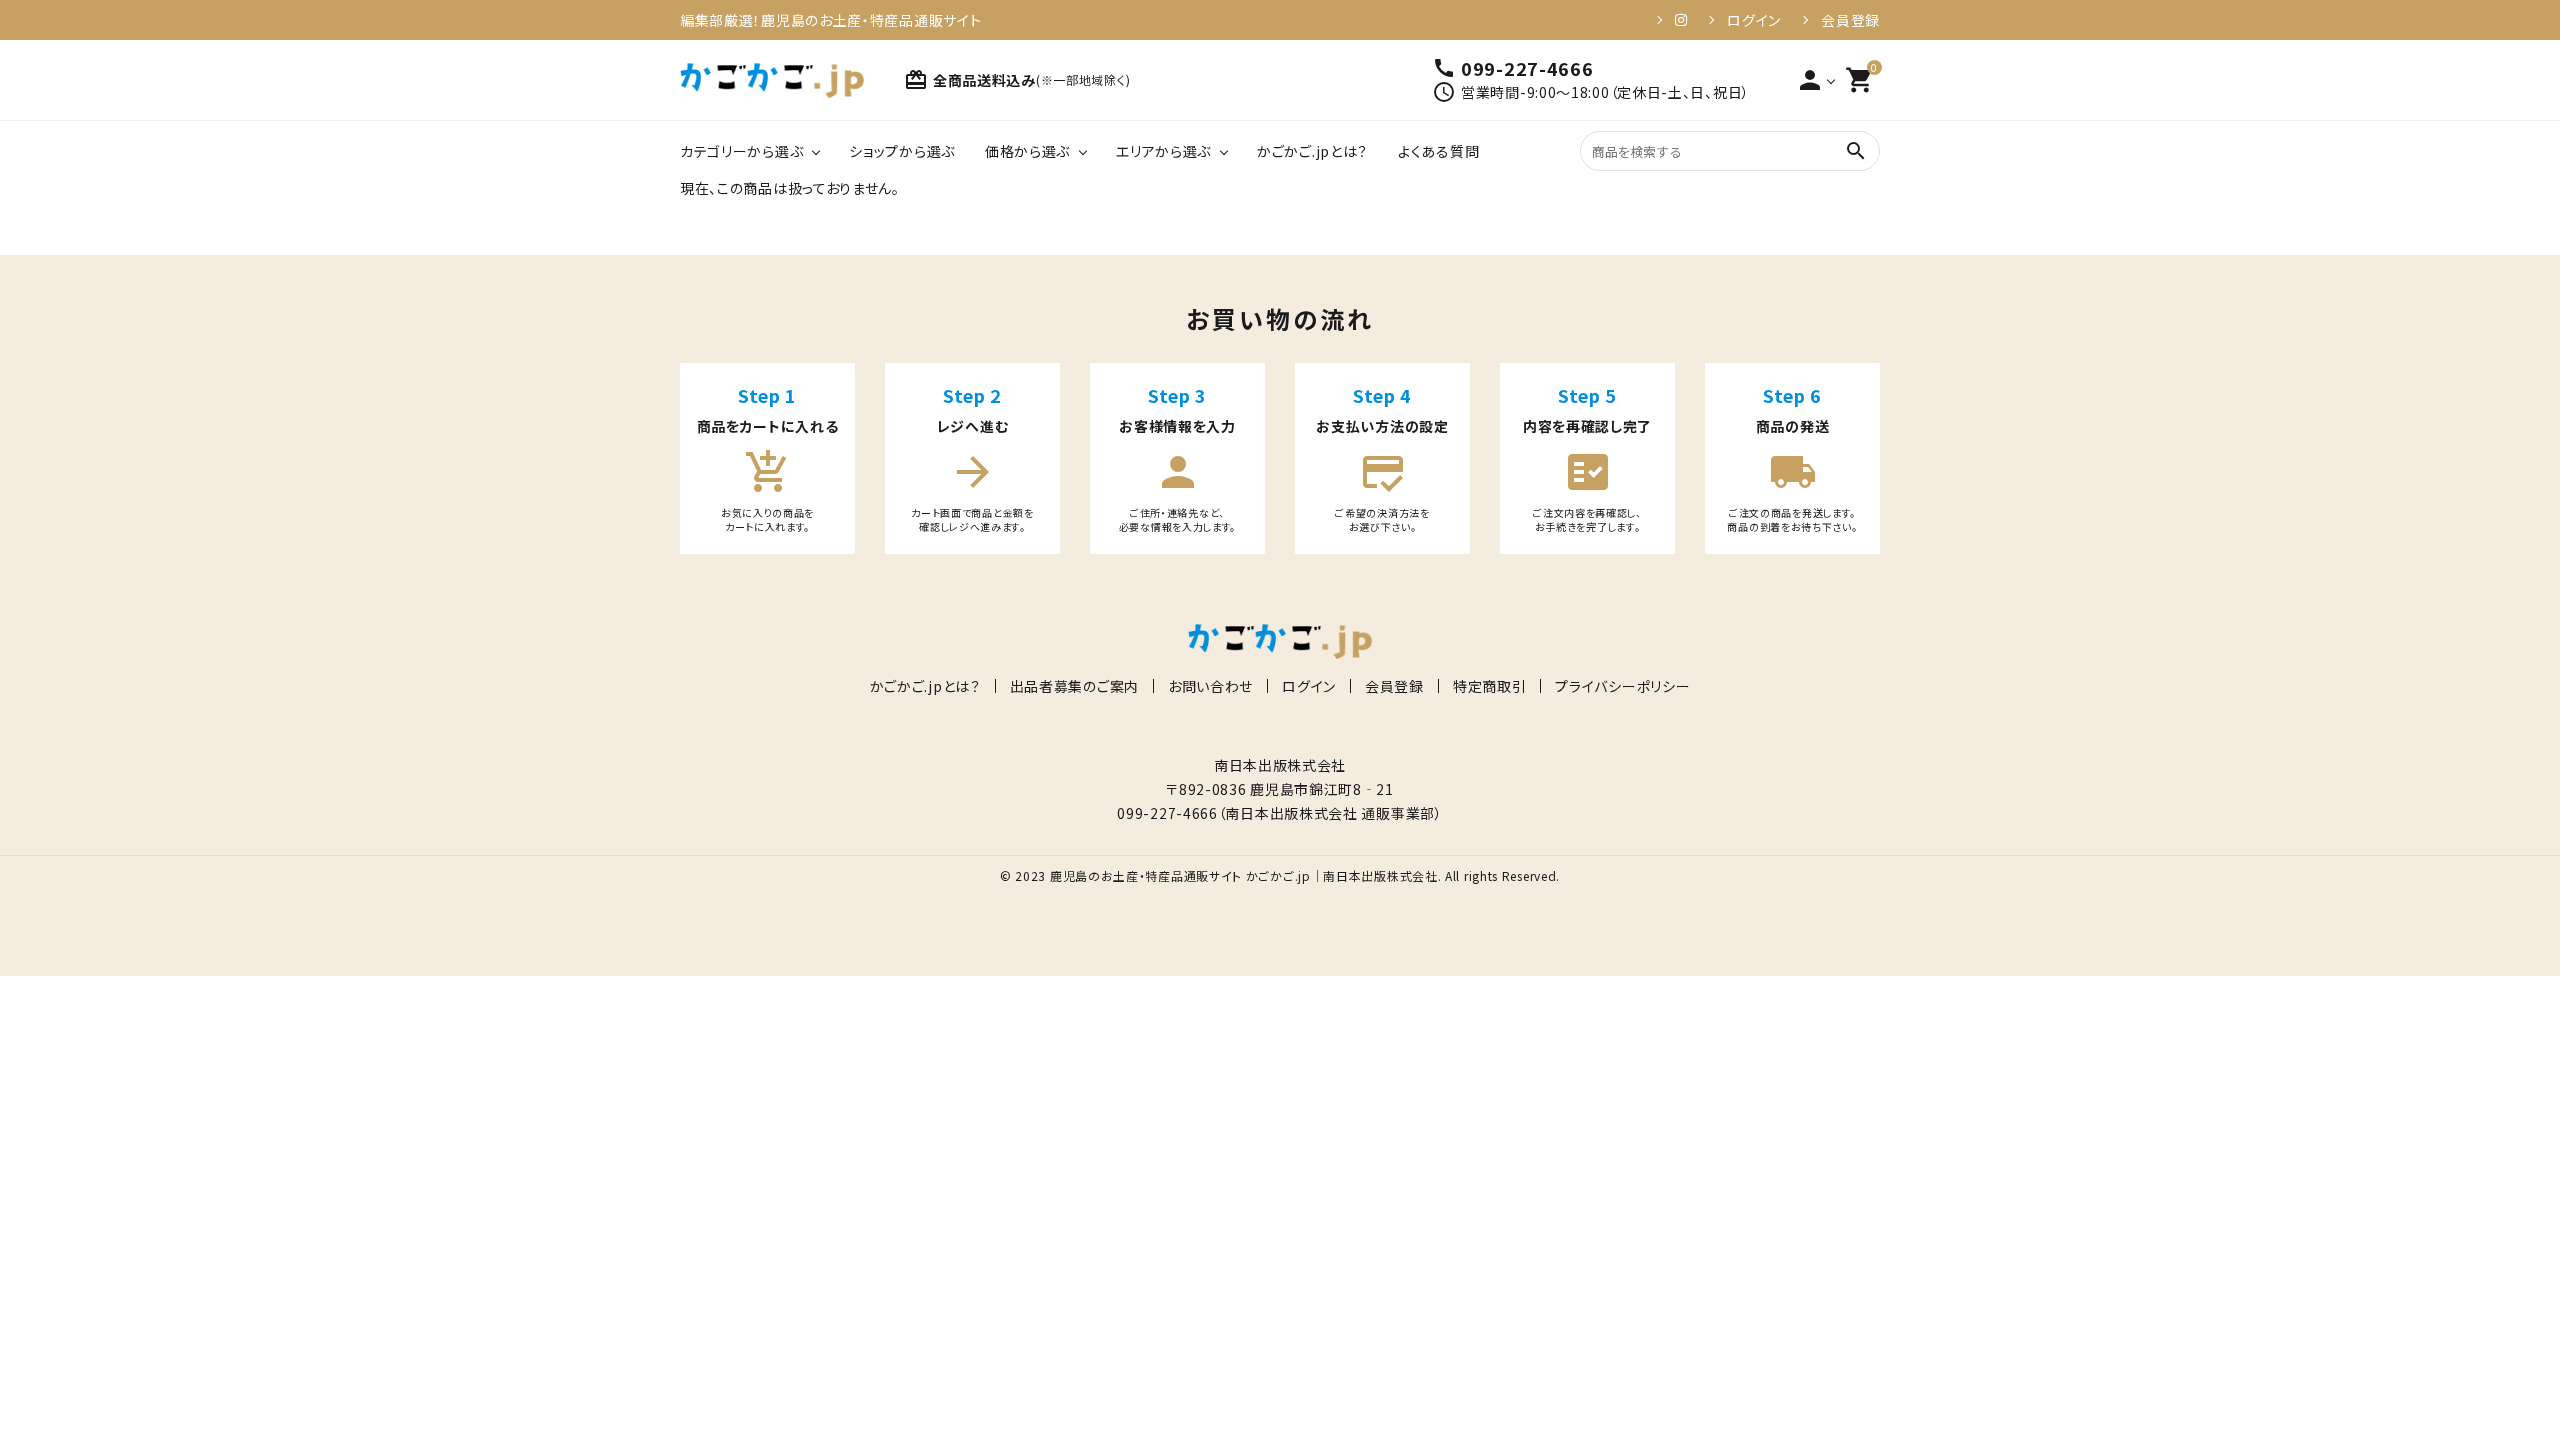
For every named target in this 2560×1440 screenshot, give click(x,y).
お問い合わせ (1210, 686)
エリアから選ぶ (1163, 151)
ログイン (1754, 20)
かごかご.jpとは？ (1312, 151)
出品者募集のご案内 (1074, 686)
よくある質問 (1438, 151)
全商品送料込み (1017, 80)
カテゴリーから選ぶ (741, 151)
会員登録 (1850, 20)
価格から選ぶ (1027, 151)
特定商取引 (1490, 686)
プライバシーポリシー (1622, 686)
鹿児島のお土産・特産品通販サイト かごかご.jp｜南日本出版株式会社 (1244, 875)
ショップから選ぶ (902, 151)
